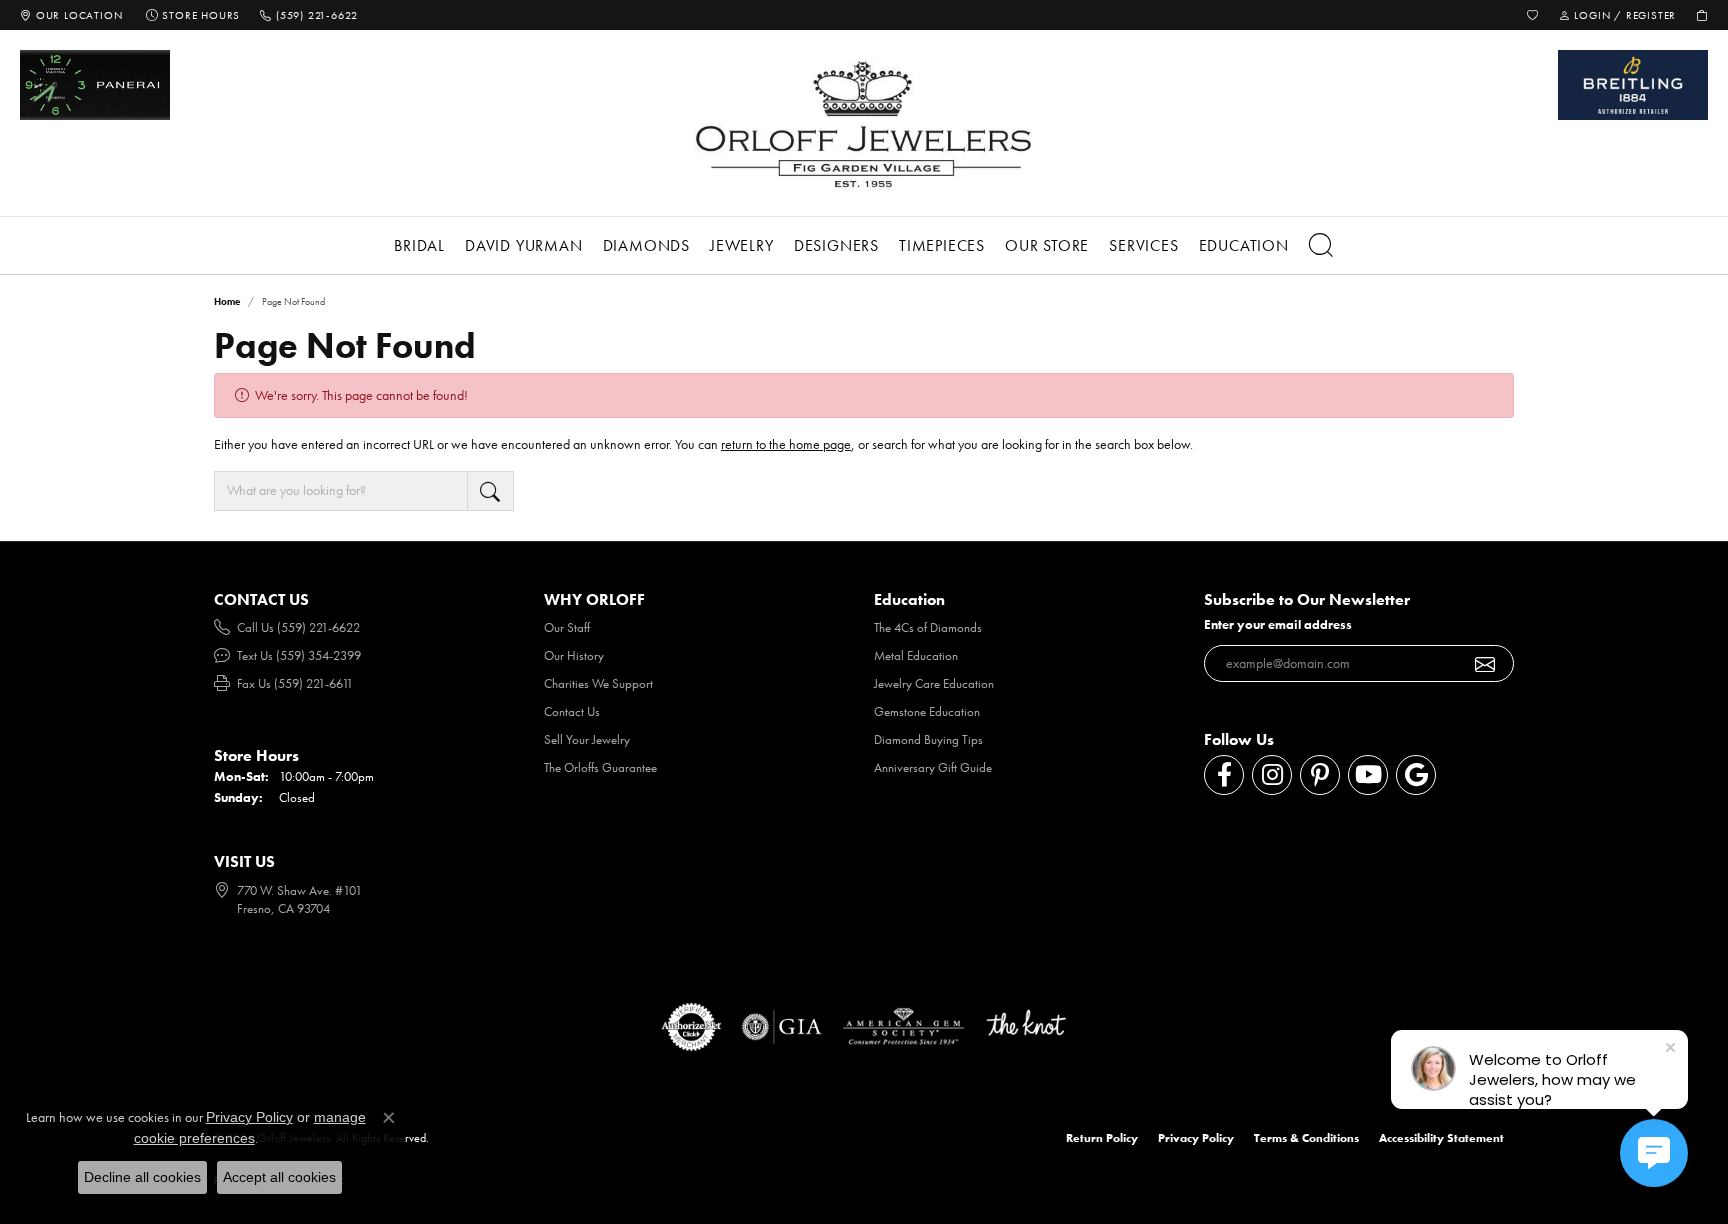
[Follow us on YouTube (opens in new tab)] (1368, 775)
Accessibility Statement (1441, 1138)
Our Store (1047, 245)
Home (227, 301)
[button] (1533, 15)
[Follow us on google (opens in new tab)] (1416, 775)
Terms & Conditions (1306, 1138)
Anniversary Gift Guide (933, 767)
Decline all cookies (142, 1177)
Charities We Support (598, 683)
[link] (71, 15)
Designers (836, 245)
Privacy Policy (1196, 1138)
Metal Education (916, 655)
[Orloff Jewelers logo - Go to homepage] (864, 123)
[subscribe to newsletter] (1485, 664)
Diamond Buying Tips (928, 739)
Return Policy (1102, 1138)
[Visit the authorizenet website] (692, 1027)
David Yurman (524, 245)
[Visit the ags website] (903, 1027)
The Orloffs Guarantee (600, 767)
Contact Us (572, 711)
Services (1143, 245)
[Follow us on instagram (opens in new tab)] (1272, 775)
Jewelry (742, 245)
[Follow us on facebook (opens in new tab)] (1224, 775)
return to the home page (786, 444)
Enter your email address (1278, 624)
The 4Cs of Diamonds (928, 627)
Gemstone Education (927, 711)
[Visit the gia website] (782, 1027)
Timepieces (942, 245)
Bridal (419, 245)
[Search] (1321, 245)
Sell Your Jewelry (587, 739)
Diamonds (646, 245)
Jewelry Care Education (934, 683)
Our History (574, 655)
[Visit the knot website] (1026, 1027)
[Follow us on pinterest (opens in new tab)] (1320, 775)
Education (1244, 245)
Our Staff (567, 627)
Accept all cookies (279, 1177)
